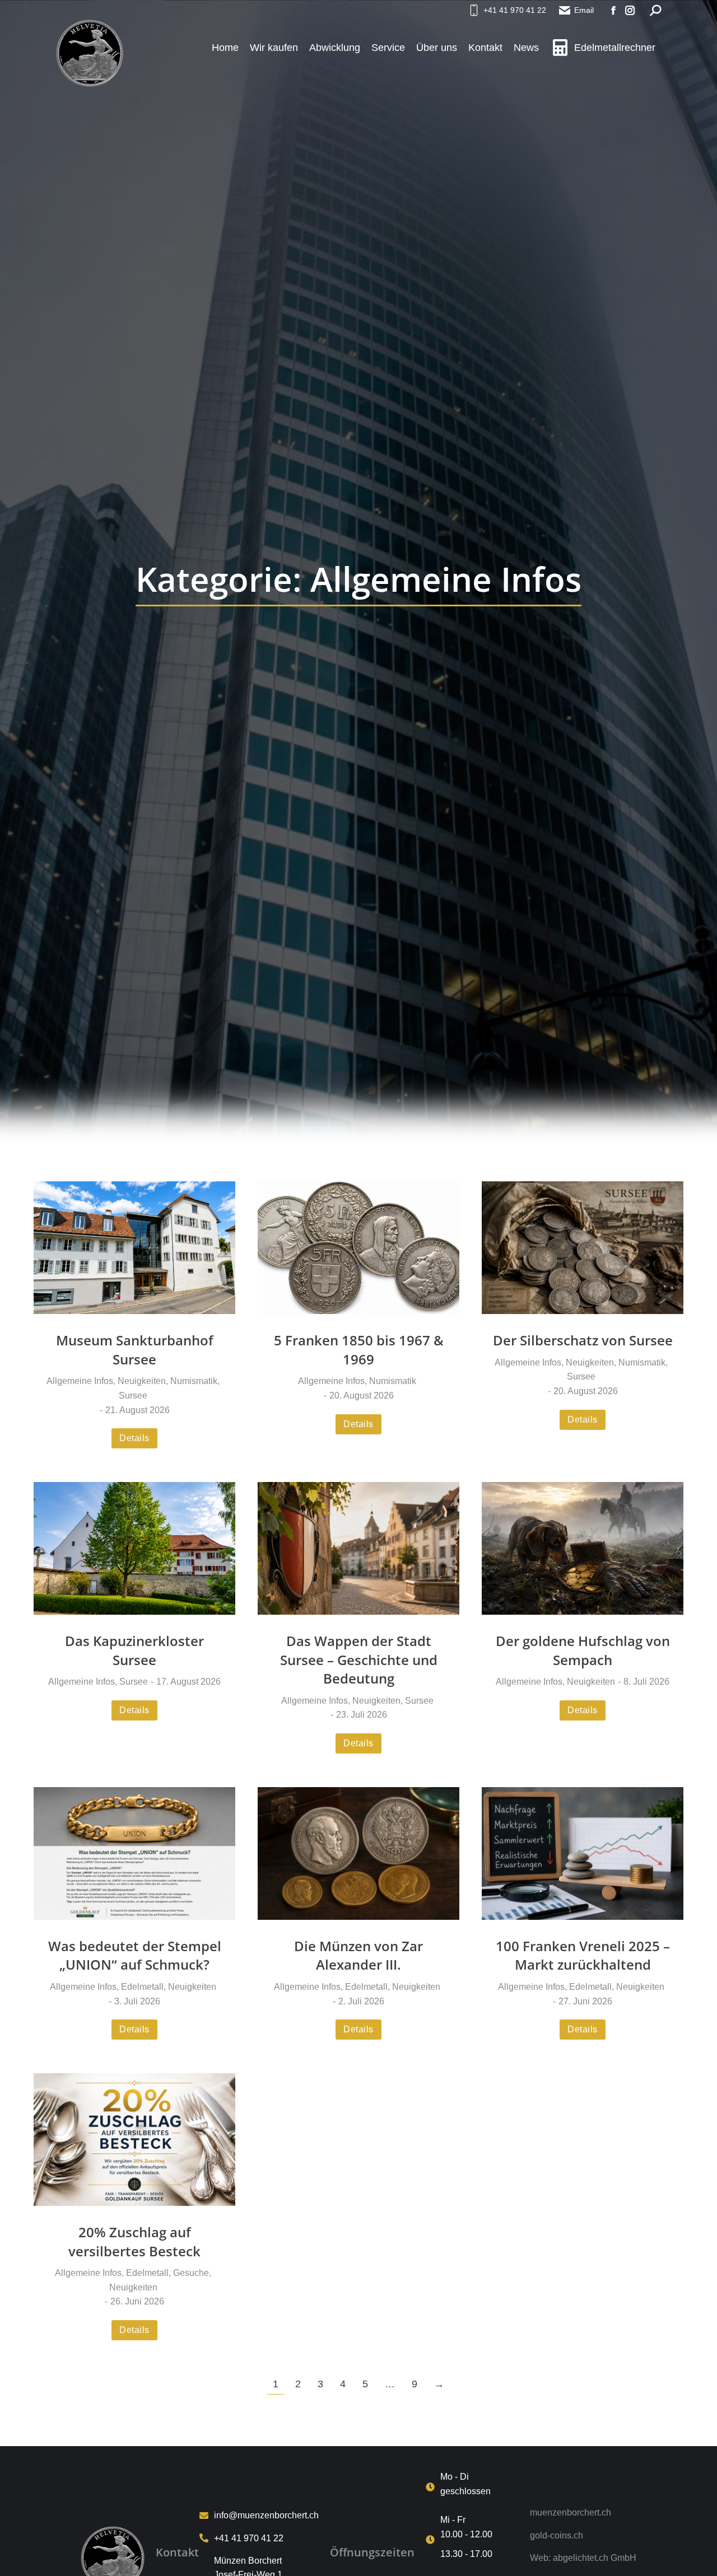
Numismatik (194, 1381)
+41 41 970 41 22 (515, 10)
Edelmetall (142, 1987)
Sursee (133, 1395)
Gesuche (191, 2273)
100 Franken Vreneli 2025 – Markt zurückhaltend (583, 1955)
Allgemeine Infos (80, 1381)
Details (134, 1438)
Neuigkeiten (142, 1381)
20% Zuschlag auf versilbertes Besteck (134, 2241)
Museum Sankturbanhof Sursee (135, 1350)
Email (584, 10)
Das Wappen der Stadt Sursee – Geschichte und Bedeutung (359, 1659)
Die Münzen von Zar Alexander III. (358, 1955)
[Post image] (134, 1248)
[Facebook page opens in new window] (613, 10)
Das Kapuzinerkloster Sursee (134, 1650)
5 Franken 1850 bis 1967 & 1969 (359, 1350)
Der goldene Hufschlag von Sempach (583, 1650)
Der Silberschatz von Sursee (583, 1340)
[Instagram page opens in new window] (630, 10)
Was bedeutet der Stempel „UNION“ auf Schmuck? (135, 1955)
